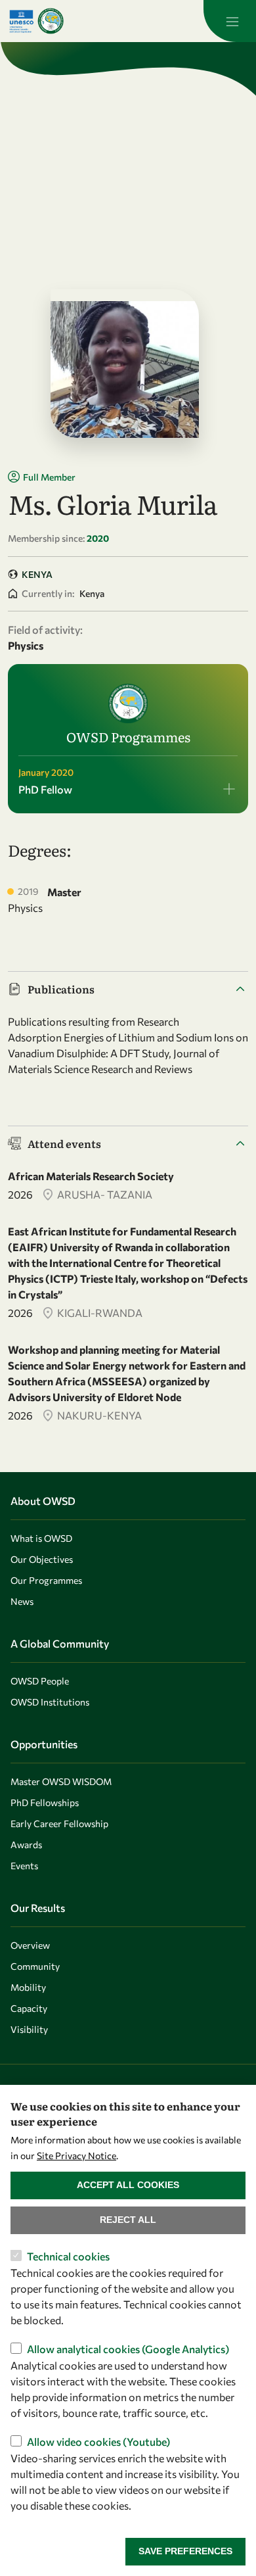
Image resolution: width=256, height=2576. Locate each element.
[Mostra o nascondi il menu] (230, 21)
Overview (30, 1945)
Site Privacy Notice (76, 2156)
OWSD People (40, 1681)
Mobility (28, 1987)
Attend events (64, 1143)
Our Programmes (46, 1580)
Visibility (29, 2029)
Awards (26, 1845)
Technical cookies (68, 2256)
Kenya (37, 574)
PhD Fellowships (45, 1802)
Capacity (29, 2008)
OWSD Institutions (50, 1702)
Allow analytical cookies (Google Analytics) (128, 2349)
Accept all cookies (128, 2185)
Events (24, 1866)
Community (35, 1966)
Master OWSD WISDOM (61, 1781)
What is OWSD (41, 1538)
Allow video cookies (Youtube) (98, 2442)
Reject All (128, 2220)
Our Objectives (42, 1559)
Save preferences (185, 2551)
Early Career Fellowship (59, 1824)
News (22, 1601)
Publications (61, 989)
